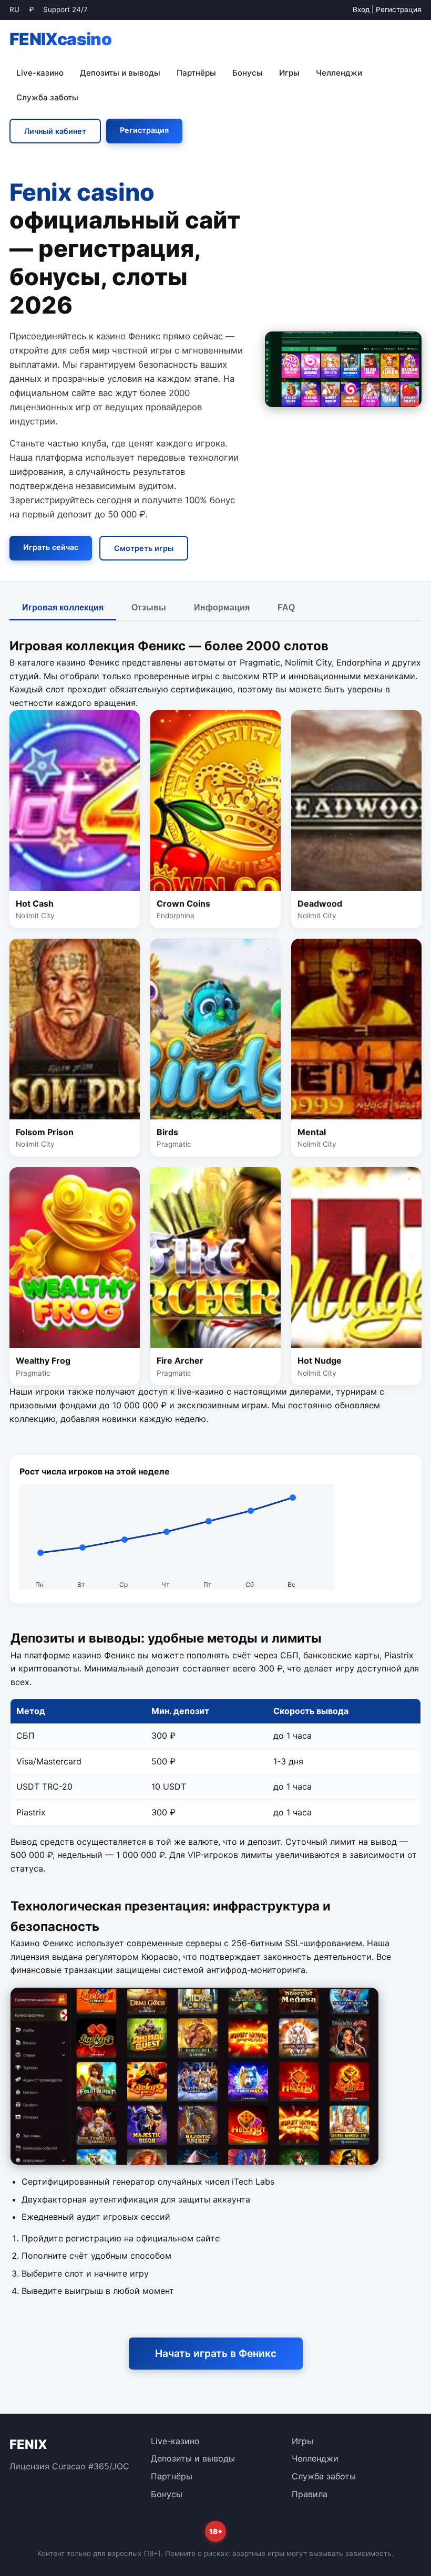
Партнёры (196, 73)
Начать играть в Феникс (216, 2353)
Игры (289, 73)
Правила (310, 2494)
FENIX (60, 39)
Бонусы (248, 73)
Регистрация (399, 9)
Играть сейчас (51, 547)
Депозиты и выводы (120, 73)
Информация (222, 607)
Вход (361, 9)
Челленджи (339, 73)
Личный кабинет (55, 131)
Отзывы (149, 607)
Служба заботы (47, 97)
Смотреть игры (144, 548)
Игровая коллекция (63, 607)
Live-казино (40, 73)
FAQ (286, 607)
